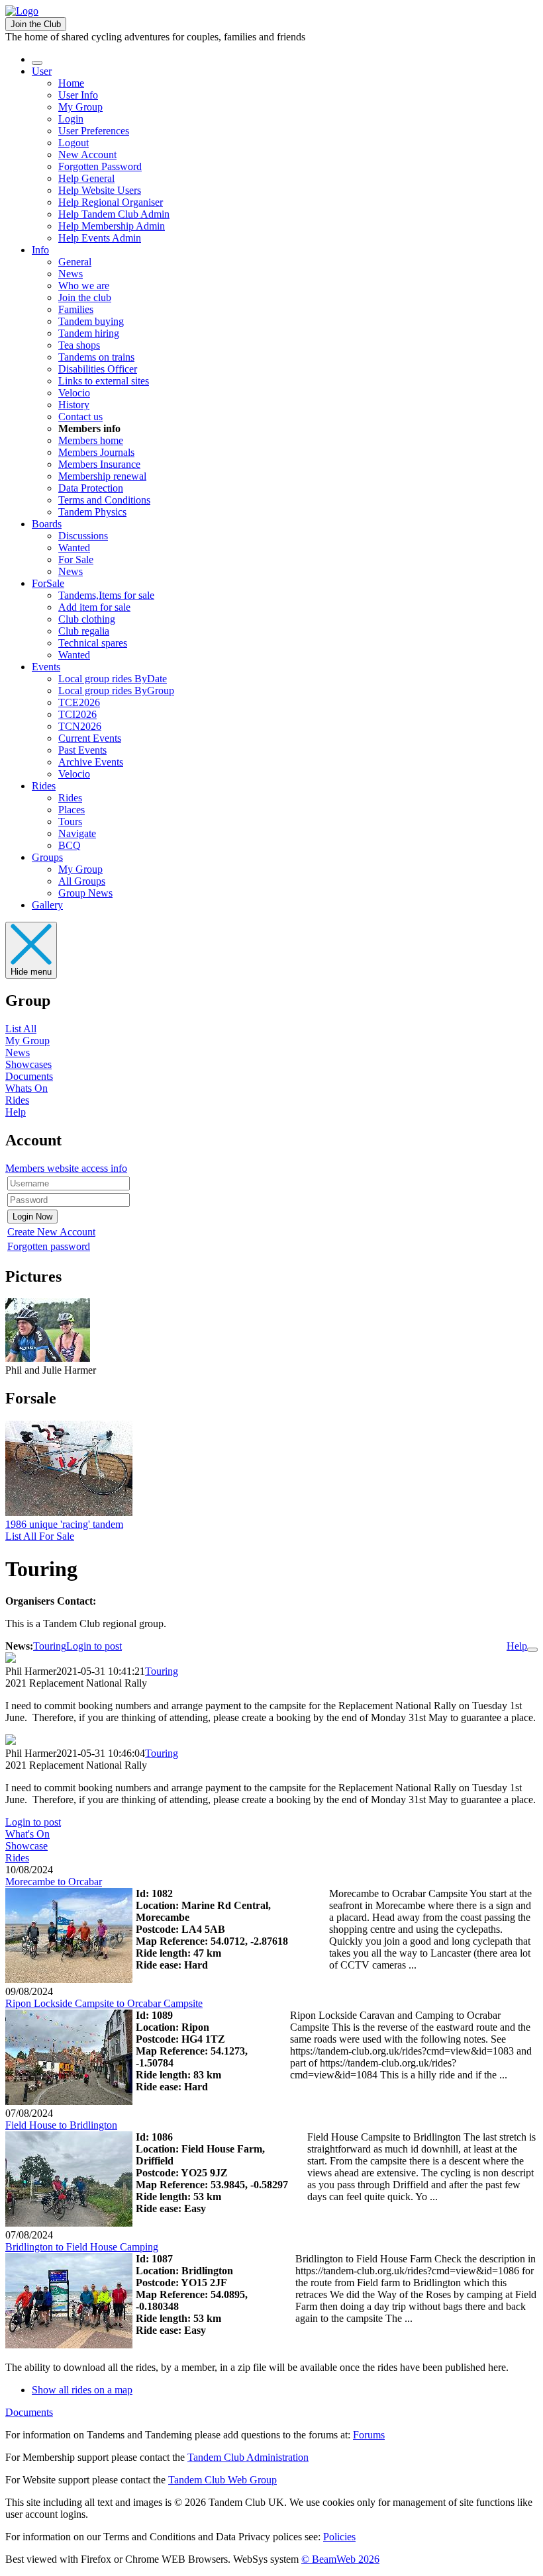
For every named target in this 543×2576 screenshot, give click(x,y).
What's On (27, 1834)
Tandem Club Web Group (222, 2480)
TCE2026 (79, 702)
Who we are (84, 286)
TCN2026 (80, 726)
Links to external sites (104, 381)
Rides (44, 786)
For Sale (76, 559)
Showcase (26, 1846)
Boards (47, 524)
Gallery (47, 905)
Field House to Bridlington (61, 2125)
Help (16, 1112)
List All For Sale (40, 1536)
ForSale (48, 583)
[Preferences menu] (532, 1650)
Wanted (74, 548)
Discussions (83, 536)
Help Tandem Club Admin (114, 214)
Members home (91, 440)
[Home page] (22, 11)
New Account (87, 155)
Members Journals (96, 452)
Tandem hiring (89, 333)
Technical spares (93, 643)
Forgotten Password (100, 166)
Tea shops (79, 345)
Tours (70, 822)
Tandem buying (91, 321)
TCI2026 (77, 714)
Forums (369, 2435)
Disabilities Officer (98, 369)
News (71, 274)
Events (46, 667)
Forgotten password (49, 1246)
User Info (78, 95)
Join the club (85, 297)
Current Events (90, 738)
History (74, 405)
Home (71, 83)
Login (71, 119)
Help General (86, 178)
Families (76, 309)
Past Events (82, 750)
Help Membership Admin (112, 226)
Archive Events (91, 762)
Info (40, 250)
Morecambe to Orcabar (54, 1882)
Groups (47, 857)
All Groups (82, 881)
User (42, 71)
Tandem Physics (92, 512)
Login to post (94, 1646)
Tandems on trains (96, 357)
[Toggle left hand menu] (37, 63)
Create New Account (51, 1232)
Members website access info (66, 1168)
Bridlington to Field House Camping (82, 2247)
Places (72, 810)
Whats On (26, 1088)
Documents (29, 1076)
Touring (50, 1646)
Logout (74, 143)
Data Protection (91, 488)
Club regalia (84, 631)
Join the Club (36, 24)
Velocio (74, 393)
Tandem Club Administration (248, 2457)
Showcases (28, 1064)
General (75, 262)
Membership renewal (102, 476)
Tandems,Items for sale (106, 595)
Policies (339, 2537)
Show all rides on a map (82, 2390)
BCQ (70, 845)
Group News (85, 893)
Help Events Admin (100, 238)
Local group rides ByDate (113, 679)
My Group (80, 107)
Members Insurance (99, 464)
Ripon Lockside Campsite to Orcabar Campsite (104, 2003)
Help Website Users (100, 190)
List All (21, 1029)
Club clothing (87, 619)
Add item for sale (94, 607)
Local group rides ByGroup (116, 690)
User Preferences (94, 131)
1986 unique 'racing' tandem (64, 1524)
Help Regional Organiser (111, 202)
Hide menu (31, 972)
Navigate (77, 833)
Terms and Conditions (104, 500)
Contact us (80, 417)
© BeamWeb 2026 (340, 2559)
